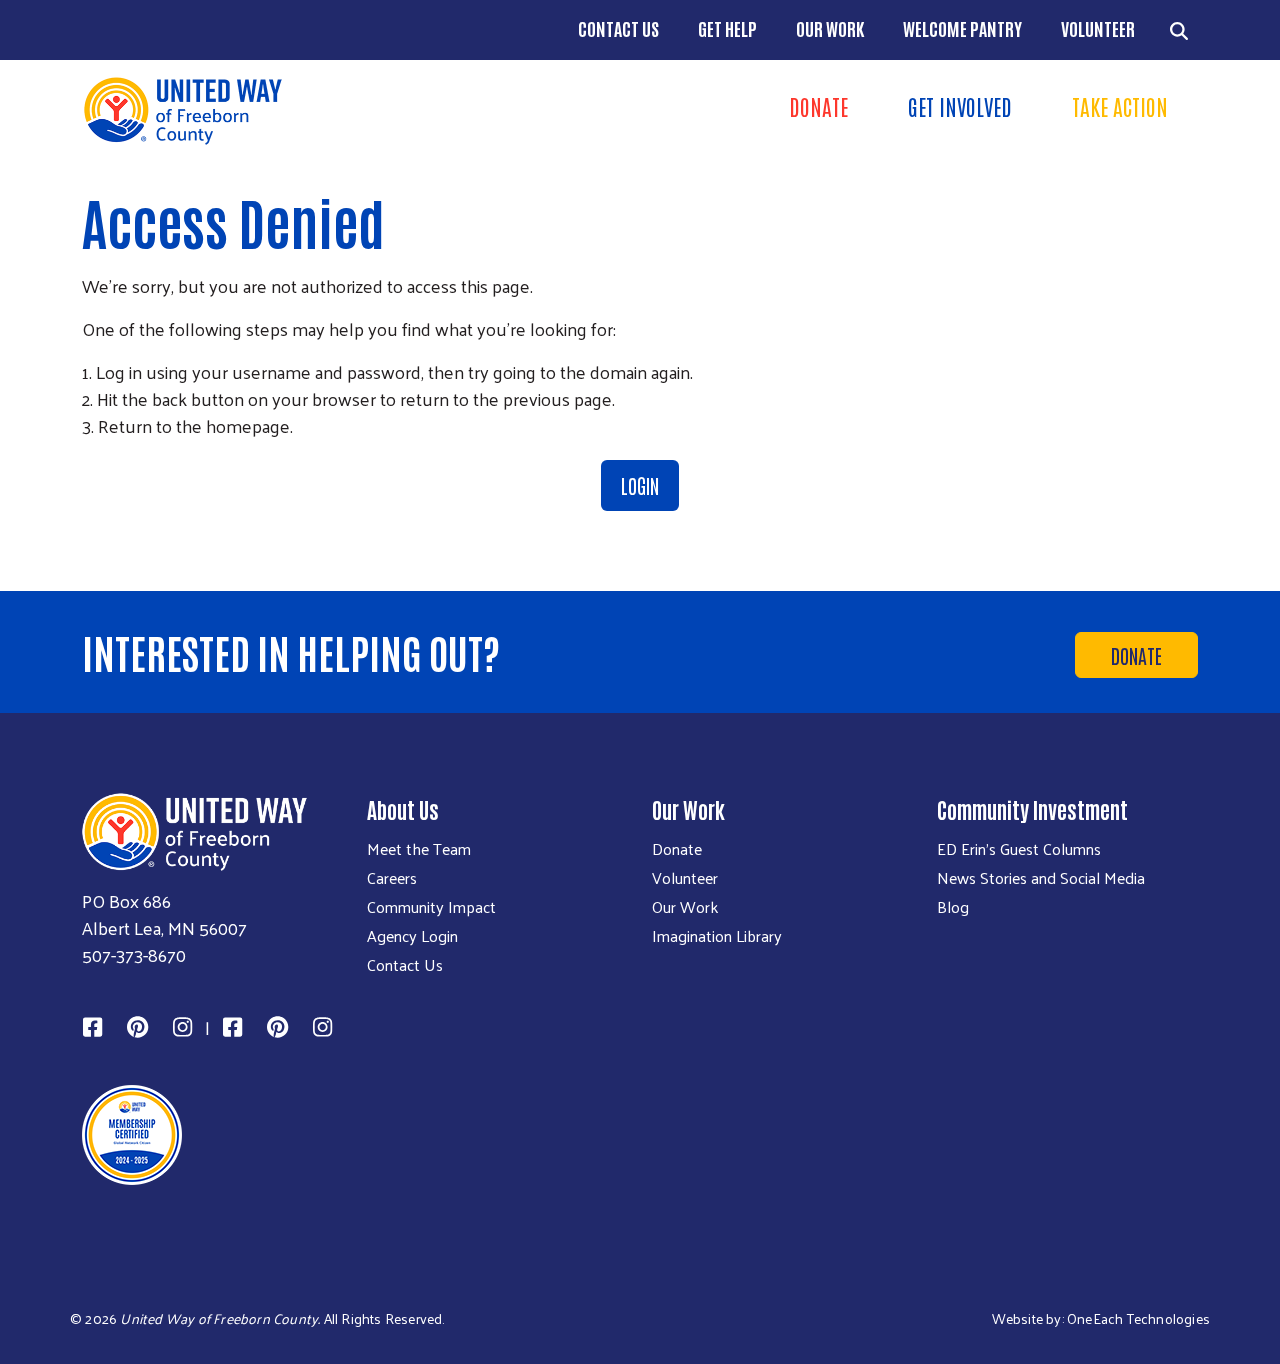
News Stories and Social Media (1041, 878)
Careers (392, 878)
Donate (818, 106)
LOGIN (640, 485)
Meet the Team (419, 849)
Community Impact (431, 907)
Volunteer (1098, 28)
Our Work (830, 28)
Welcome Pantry (962, 28)
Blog (953, 907)
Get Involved (960, 106)
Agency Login (412, 936)
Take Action (1120, 106)
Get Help (727, 28)
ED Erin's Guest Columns (1019, 849)
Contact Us (618, 28)
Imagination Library (717, 936)
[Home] (355, 110)
